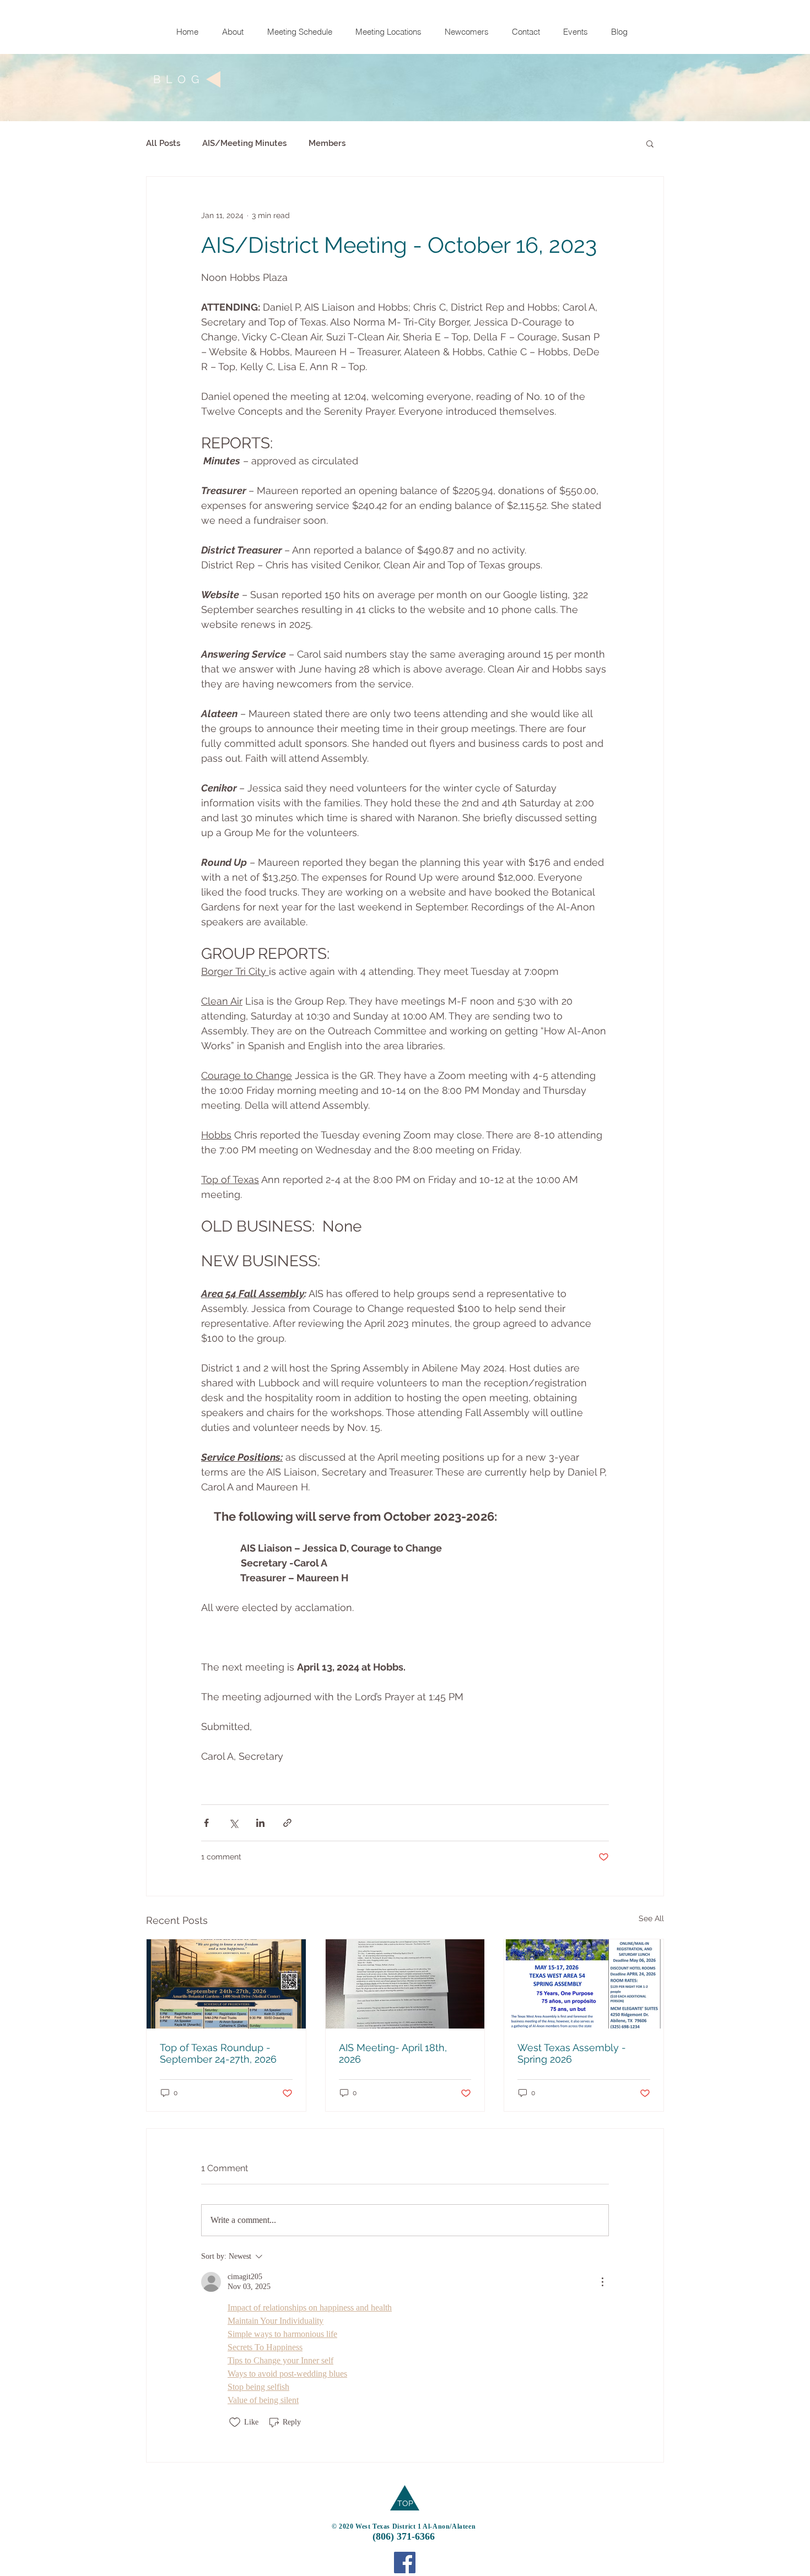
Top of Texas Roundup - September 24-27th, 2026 (218, 2053)
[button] (650, 143)
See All (651, 1918)
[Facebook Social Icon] (405, 2563)
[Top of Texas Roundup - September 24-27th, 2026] (226, 1984)
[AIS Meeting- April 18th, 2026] (405, 1984)
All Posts (163, 143)
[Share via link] (287, 1823)
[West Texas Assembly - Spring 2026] (584, 1984)
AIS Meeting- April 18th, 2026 (393, 2053)
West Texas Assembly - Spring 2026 (572, 2053)
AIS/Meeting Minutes (244, 143)
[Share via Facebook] (206, 1823)
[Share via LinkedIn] (260, 1823)
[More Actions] (602, 2282)
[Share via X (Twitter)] (233, 1823)
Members (327, 143)
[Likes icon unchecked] (235, 2422)
